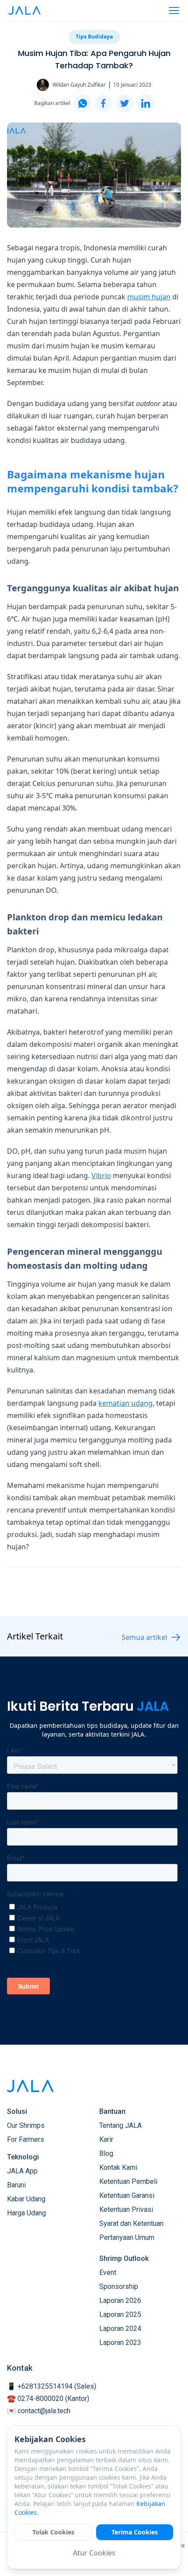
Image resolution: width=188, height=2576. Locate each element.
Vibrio (101, 1176)
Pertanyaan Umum (127, 2237)
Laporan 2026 (120, 2301)
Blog (106, 2153)
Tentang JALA (120, 2125)
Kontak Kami (118, 2167)
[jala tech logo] (24, 11)
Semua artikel (144, 1637)
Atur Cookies (94, 2553)
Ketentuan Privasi (126, 2209)
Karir (106, 2139)
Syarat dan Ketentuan (131, 2223)
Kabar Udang (26, 2199)
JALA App (22, 2171)
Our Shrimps (26, 2125)
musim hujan (149, 297)
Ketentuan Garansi (127, 2195)
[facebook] (104, 103)
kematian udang (125, 1403)
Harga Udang (26, 2213)
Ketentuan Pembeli (128, 2181)
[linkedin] (146, 103)
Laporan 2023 (120, 2343)
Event (108, 2272)
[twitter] (125, 103)
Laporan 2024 (120, 2329)
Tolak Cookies (53, 2532)
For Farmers (26, 2139)
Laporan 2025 (120, 2315)
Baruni (16, 2185)
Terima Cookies (135, 2532)
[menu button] (174, 11)
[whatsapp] (83, 103)
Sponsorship (119, 2286)
